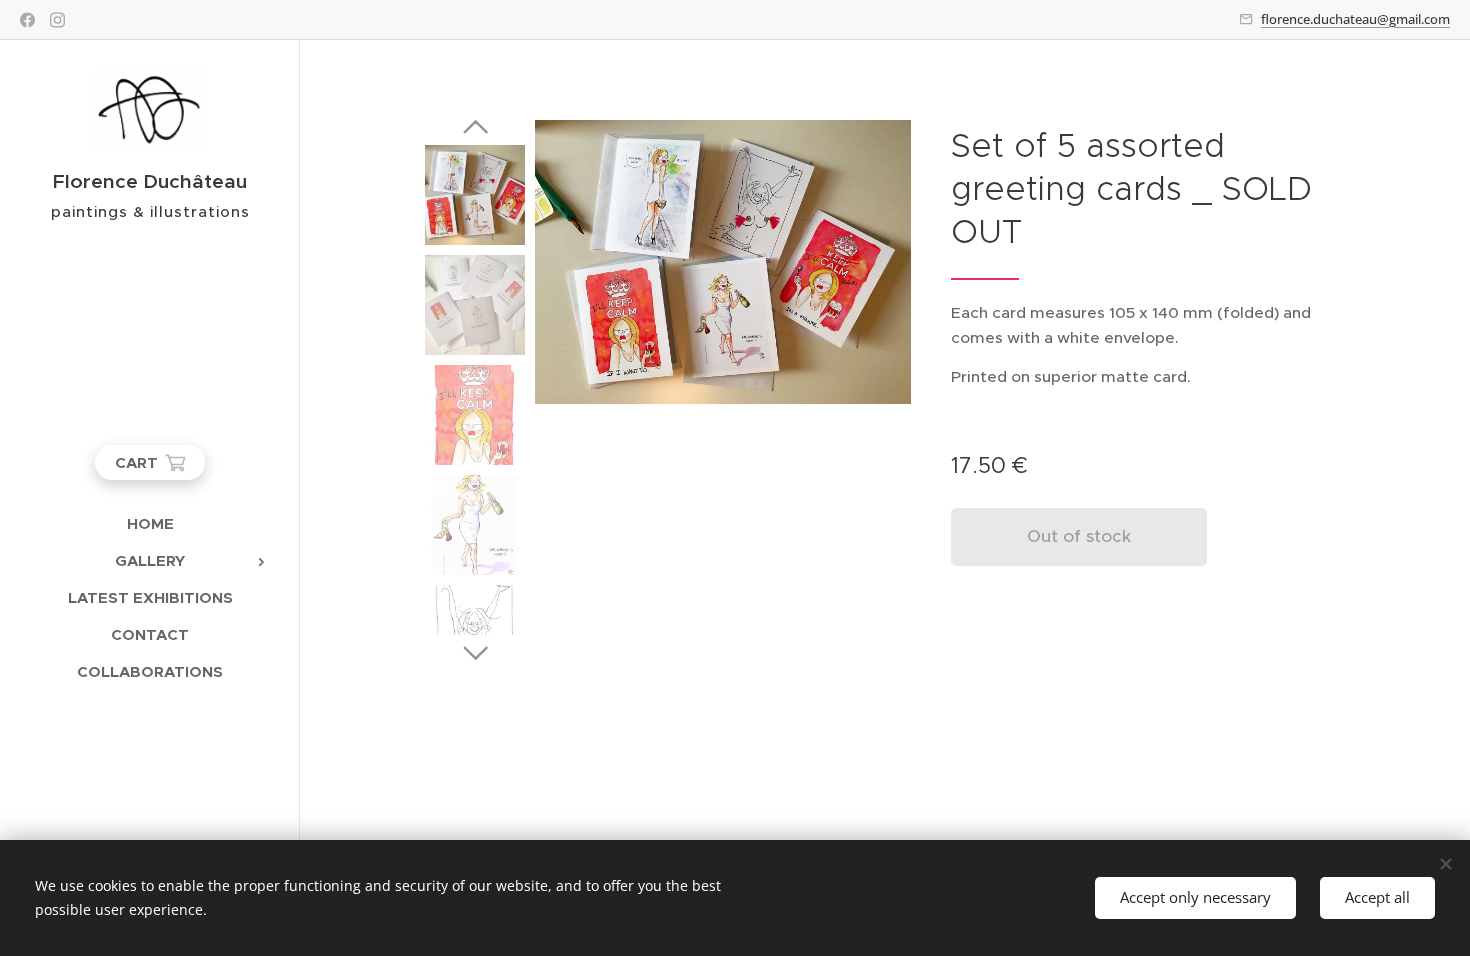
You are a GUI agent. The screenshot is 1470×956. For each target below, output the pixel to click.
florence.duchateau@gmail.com (1355, 19)
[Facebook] (27, 20)
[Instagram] (57, 20)
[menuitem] (150, 523)
